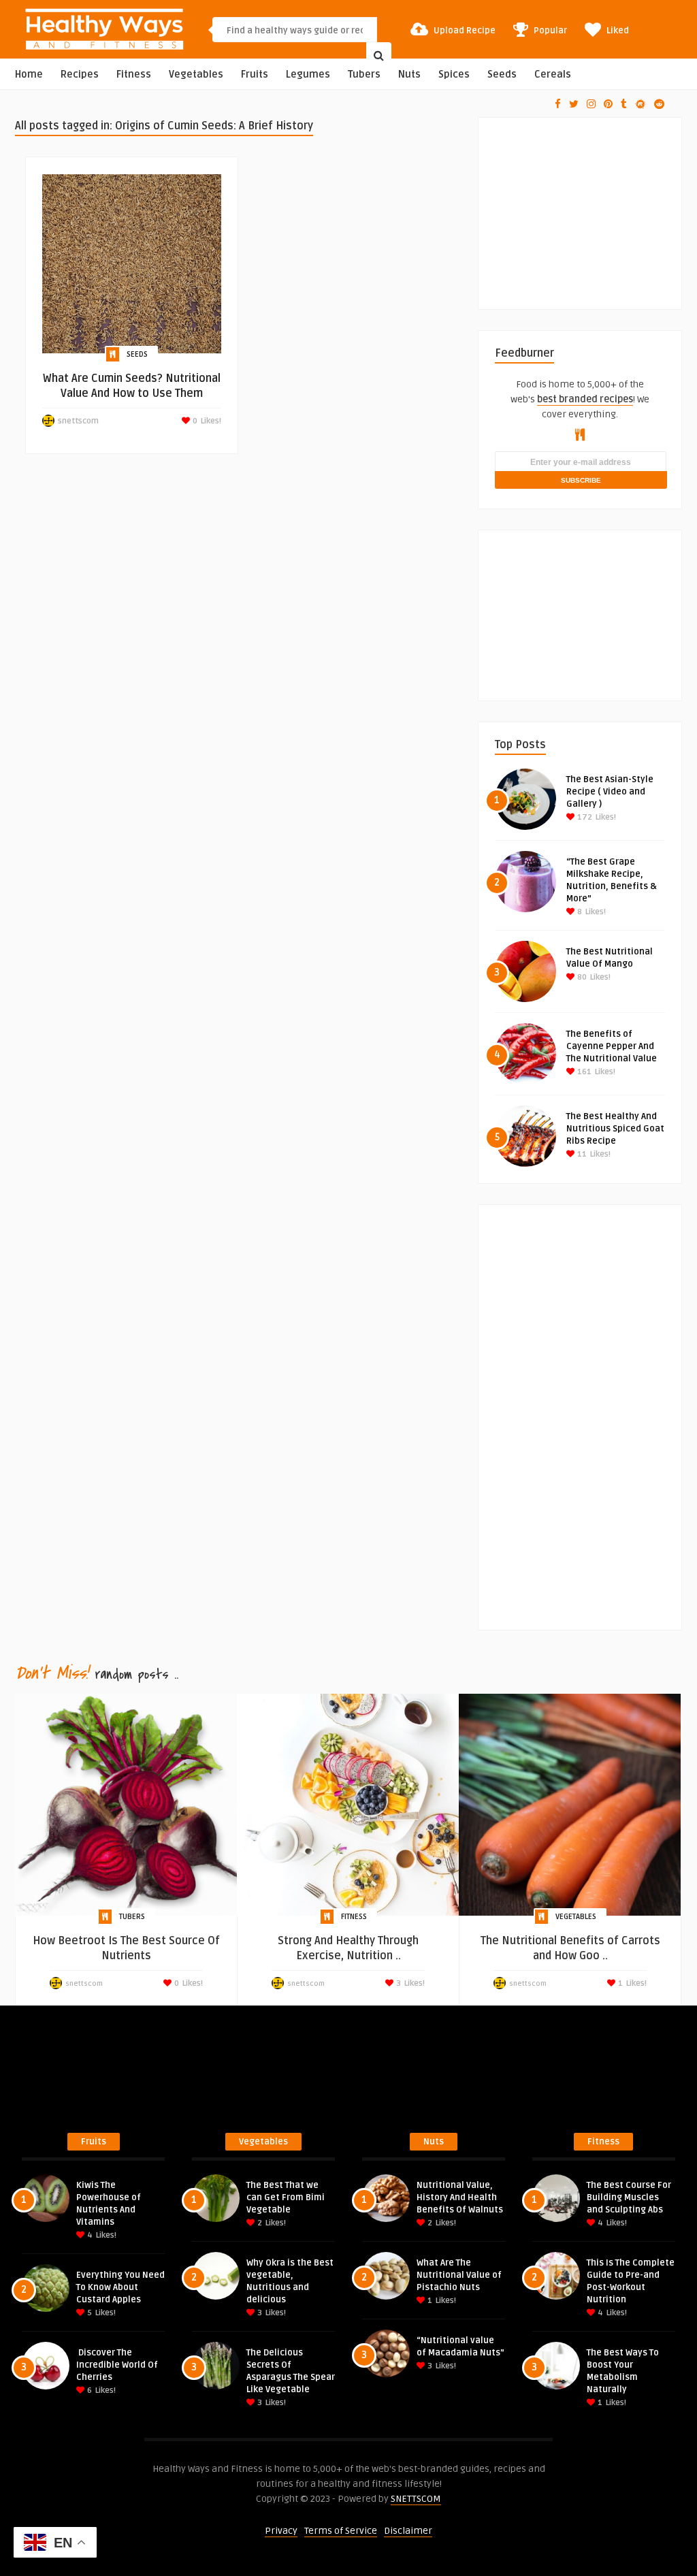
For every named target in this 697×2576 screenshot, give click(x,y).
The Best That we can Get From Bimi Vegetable (286, 2197)
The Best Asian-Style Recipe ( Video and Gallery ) (610, 792)
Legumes (308, 75)
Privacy (281, 2531)
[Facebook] (558, 104)
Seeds (502, 75)
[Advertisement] (596, 203)
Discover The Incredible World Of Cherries (117, 2365)
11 (581, 1154)
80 (581, 977)
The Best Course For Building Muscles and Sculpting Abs (629, 2197)
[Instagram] (591, 104)
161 (583, 1072)
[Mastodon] (641, 104)
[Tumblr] (624, 104)
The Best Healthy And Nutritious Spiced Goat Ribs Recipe (615, 1129)
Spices (454, 75)
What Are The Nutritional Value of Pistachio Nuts (459, 2275)
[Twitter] (574, 104)
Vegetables (196, 75)
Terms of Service (341, 2531)
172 (584, 817)
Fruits (255, 75)
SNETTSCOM (416, 2499)
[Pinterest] (608, 104)
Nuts (409, 75)
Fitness (134, 75)
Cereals (553, 75)
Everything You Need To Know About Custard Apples (120, 2287)
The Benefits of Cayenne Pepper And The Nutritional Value (612, 1046)
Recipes (80, 75)
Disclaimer (408, 2531)
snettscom (78, 421)
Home (29, 75)
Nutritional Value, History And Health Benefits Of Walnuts (460, 2197)
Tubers (364, 75)
